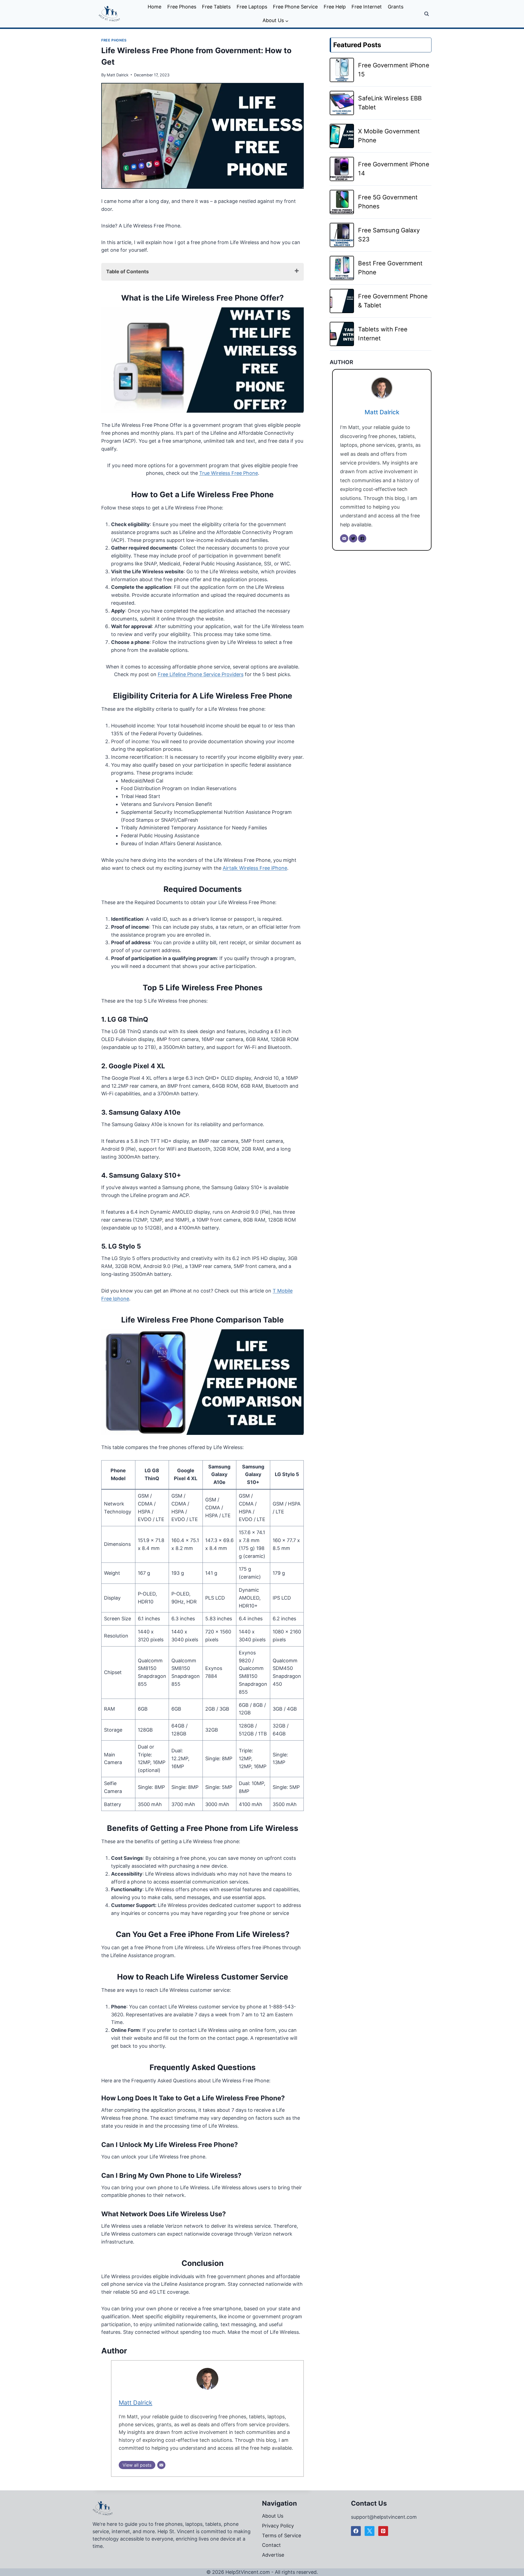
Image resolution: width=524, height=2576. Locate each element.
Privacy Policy (278, 2526)
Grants (396, 7)
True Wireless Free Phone (229, 473)
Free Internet (367, 7)
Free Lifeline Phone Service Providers (201, 674)
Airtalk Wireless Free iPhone (255, 868)
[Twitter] (353, 538)
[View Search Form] (427, 14)
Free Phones (182, 7)
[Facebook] (362, 538)
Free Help (335, 7)
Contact (271, 2545)
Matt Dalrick (118, 75)
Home (154, 7)
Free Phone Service (295, 7)
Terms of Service (282, 2535)
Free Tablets (216, 7)
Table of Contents (127, 272)
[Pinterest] (383, 2531)
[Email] (161, 2465)
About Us (273, 2516)
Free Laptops (252, 7)
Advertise (273, 2555)
